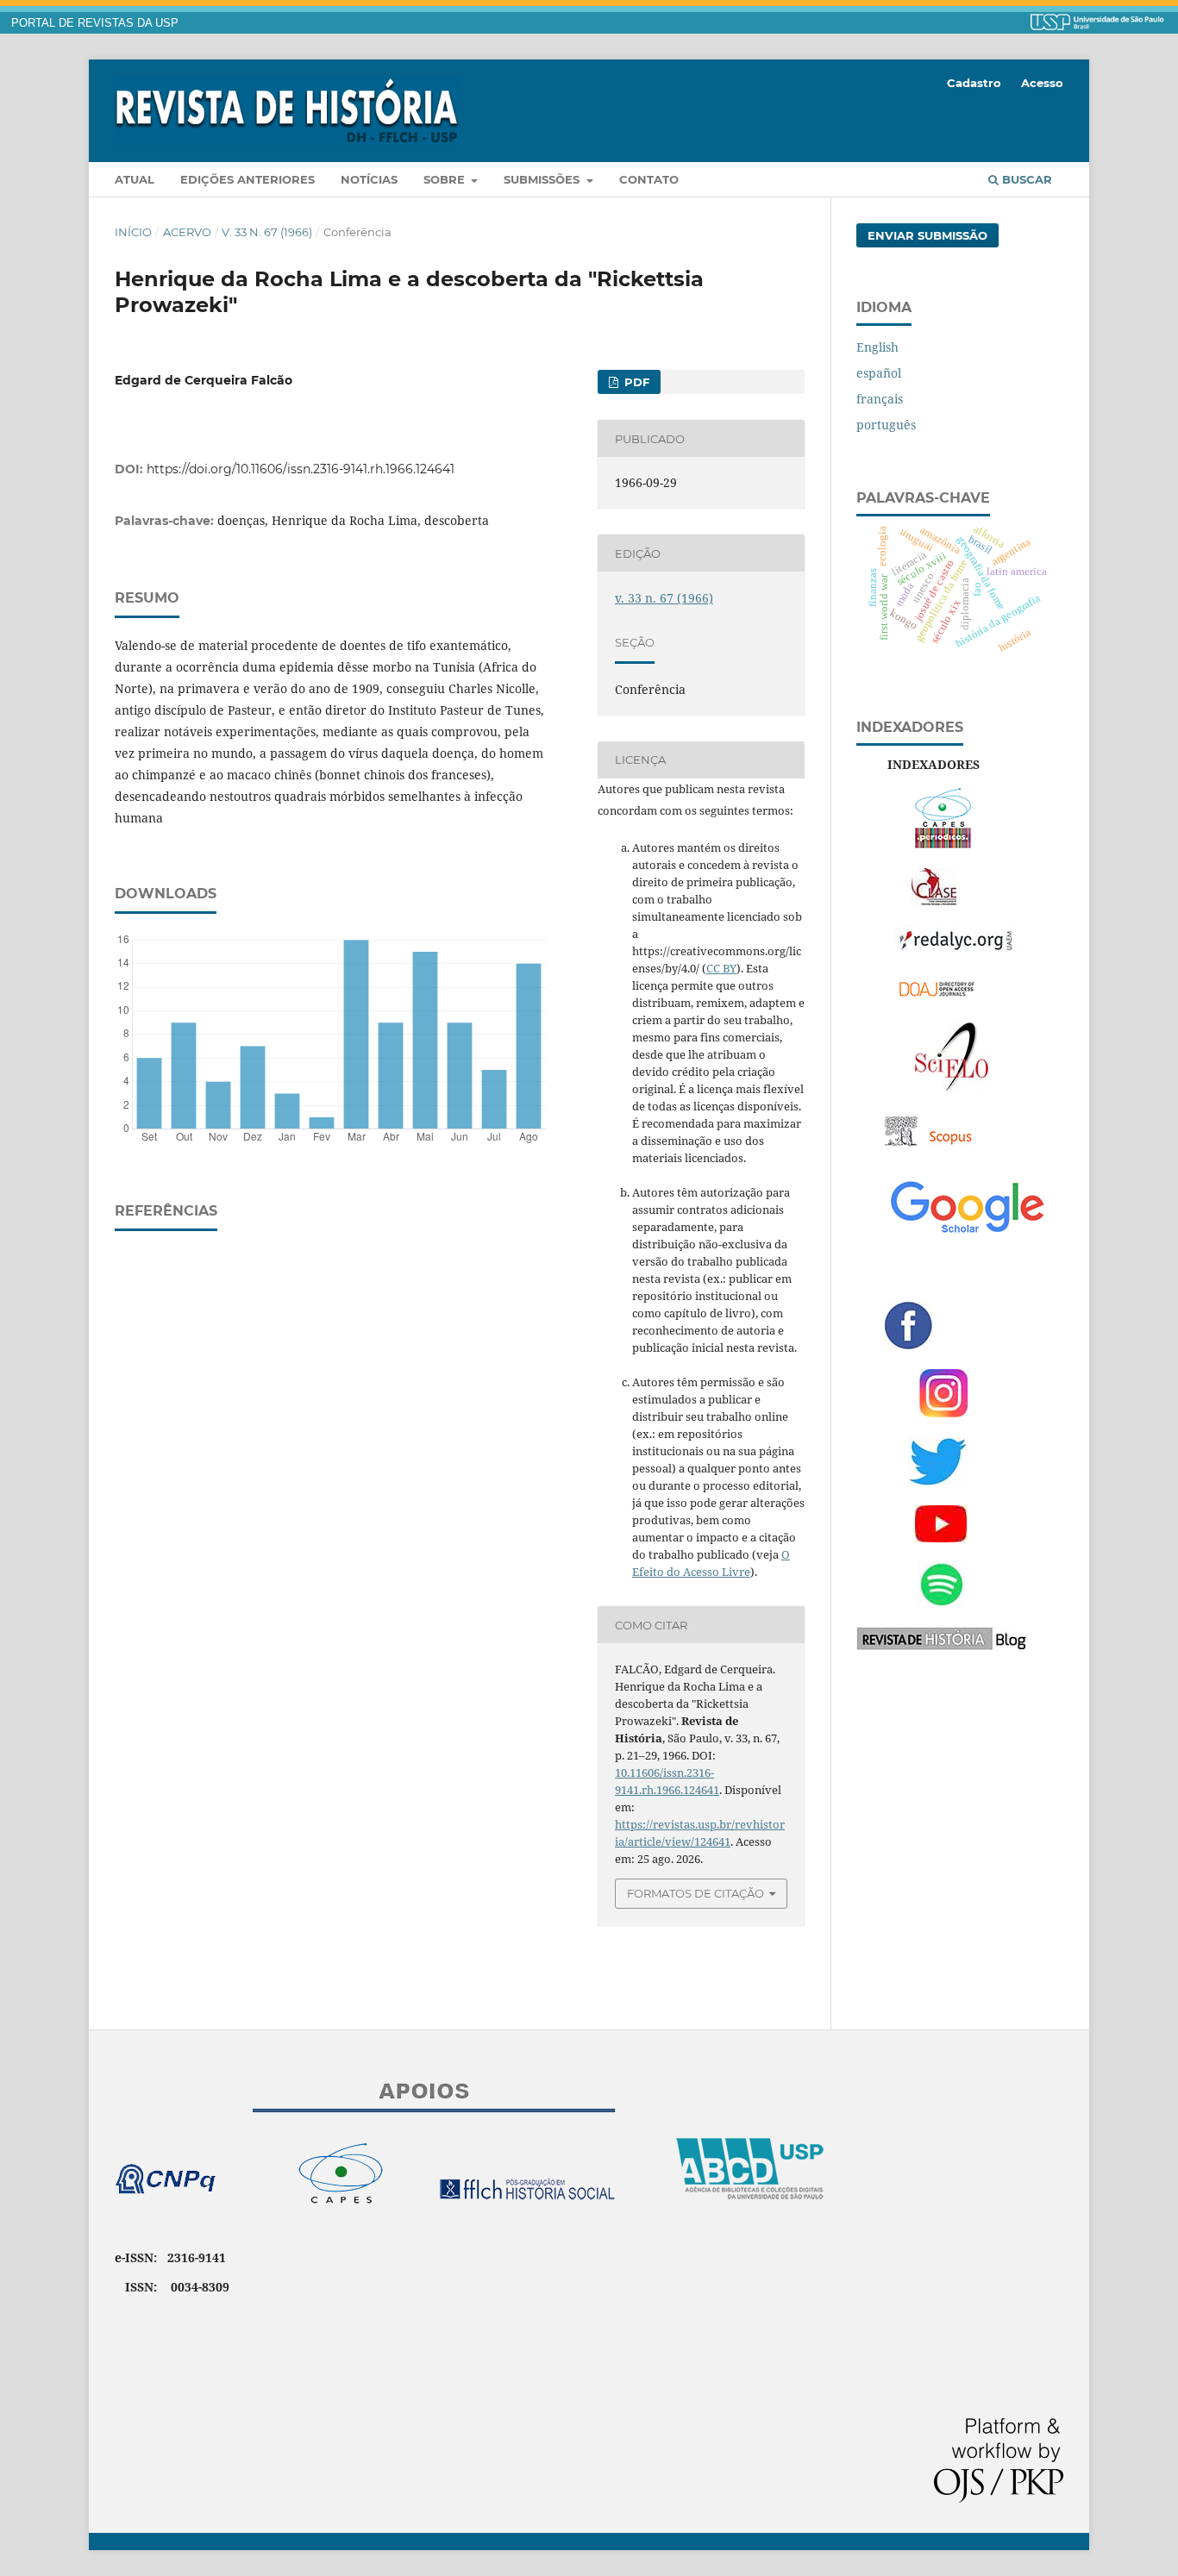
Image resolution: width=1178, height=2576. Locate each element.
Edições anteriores (248, 179)
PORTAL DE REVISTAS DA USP (95, 23)
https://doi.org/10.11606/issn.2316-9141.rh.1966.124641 (301, 469)
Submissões (543, 179)
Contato (649, 179)
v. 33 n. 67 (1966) (267, 232)
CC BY (721, 968)
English (877, 347)
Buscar (1025, 179)
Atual (135, 179)
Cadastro (974, 83)
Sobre (446, 179)
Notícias (369, 179)
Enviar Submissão (927, 235)
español (879, 373)
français (880, 399)
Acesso (1042, 83)
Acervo (187, 232)
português (886, 425)
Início (133, 232)
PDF (635, 382)
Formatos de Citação (696, 1893)
